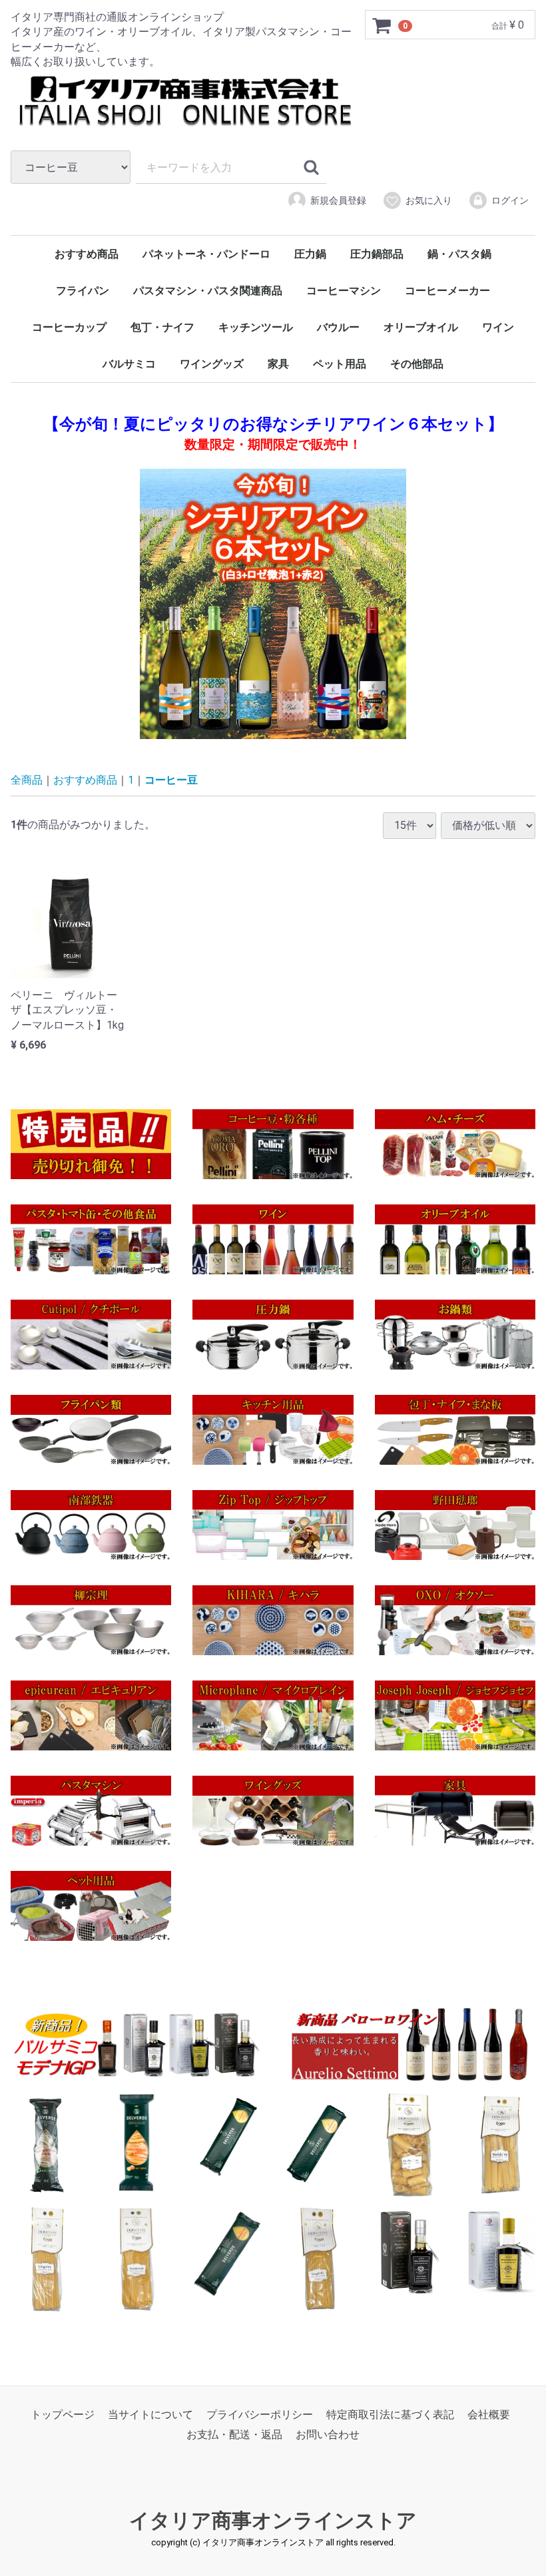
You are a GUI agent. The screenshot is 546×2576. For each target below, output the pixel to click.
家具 (278, 364)
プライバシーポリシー (260, 2415)
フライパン (83, 291)
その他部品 (417, 364)
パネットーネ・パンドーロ (206, 254)
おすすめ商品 (87, 254)
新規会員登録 (338, 200)
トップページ (63, 2415)
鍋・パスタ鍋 (459, 254)
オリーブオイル (421, 327)
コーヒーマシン (344, 291)
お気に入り (429, 200)
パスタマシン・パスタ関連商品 (208, 291)
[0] (382, 25)
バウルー (338, 327)
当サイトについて (150, 2415)
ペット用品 (340, 364)
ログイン (510, 200)
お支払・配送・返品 (234, 2435)
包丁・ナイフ (162, 327)
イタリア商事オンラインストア (273, 2520)
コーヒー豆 (171, 780)
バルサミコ (129, 364)
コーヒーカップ (69, 327)
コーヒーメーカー (447, 291)
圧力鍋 (310, 254)
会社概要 (489, 2415)
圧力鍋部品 (377, 254)
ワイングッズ (212, 364)
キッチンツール (256, 327)
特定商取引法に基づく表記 (390, 2415)
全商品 (27, 780)
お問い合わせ (328, 2435)
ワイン (498, 327)
